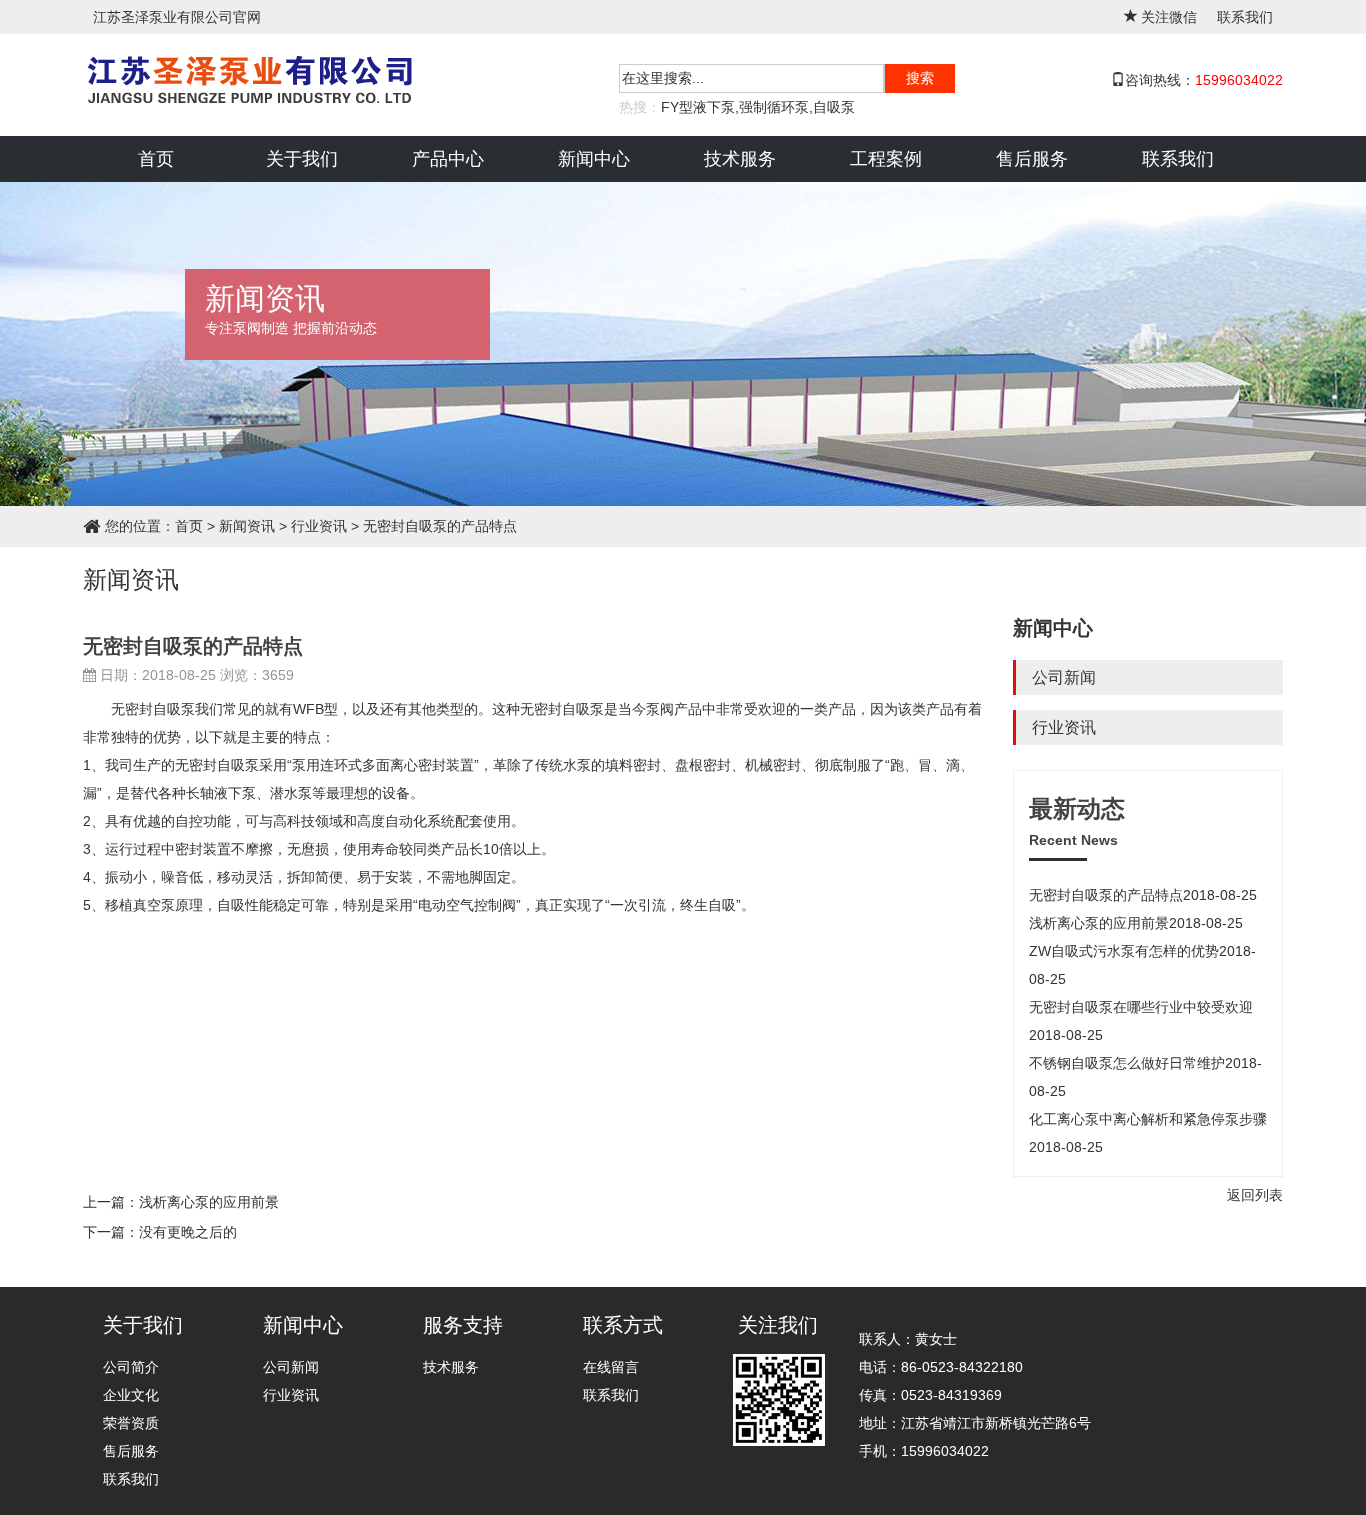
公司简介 (131, 1367)
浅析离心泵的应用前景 (1136, 923)
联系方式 (623, 1325)
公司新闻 (1064, 677)
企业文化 (131, 1395)
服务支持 (463, 1325)
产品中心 (448, 159)
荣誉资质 (131, 1423)
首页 (156, 159)
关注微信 (1169, 17)
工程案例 (886, 159)
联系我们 (1245, 17)
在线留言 (611, 1367)
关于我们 (302, 159)
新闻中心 (594, 159)
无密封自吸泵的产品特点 (1143, 895)
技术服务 (740, 159)
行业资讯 (1064, 727)
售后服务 (1032, 159)
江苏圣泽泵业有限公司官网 (177, 17)
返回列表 (1255, 1195)
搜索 (920, 78)
